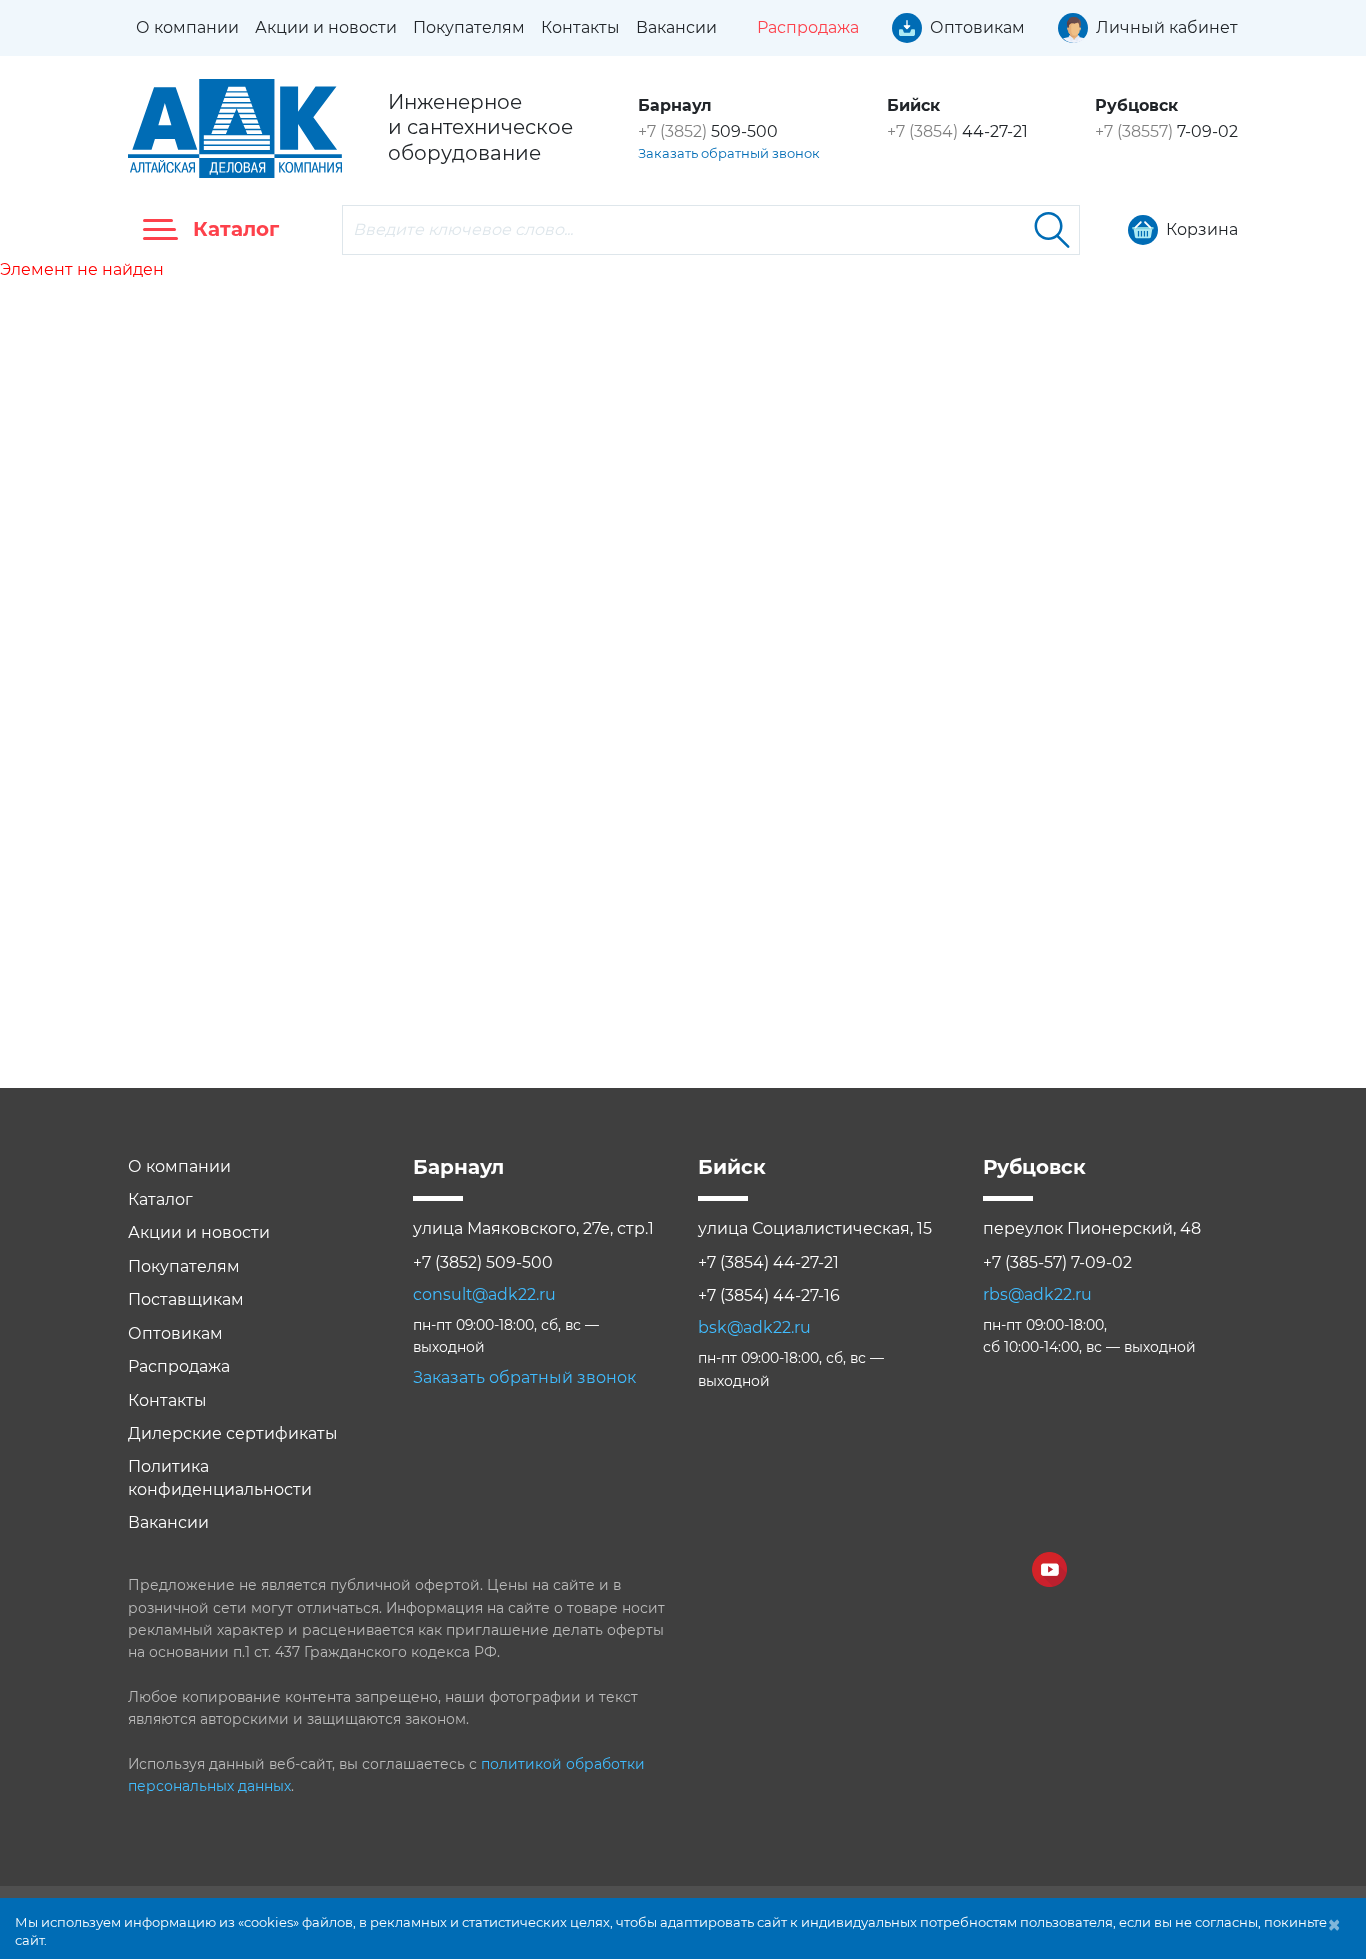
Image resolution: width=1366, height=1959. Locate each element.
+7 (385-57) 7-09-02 (1057, 1262)
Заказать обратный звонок (729, 153)
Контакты (580, 27)
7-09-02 (1166, 131)
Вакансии (676, 27)
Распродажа (179, 1366)
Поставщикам (186, 1299)
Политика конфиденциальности (220, 1477)
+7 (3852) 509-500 (483, 1262)
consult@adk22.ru (484, 1294)
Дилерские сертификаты (233, 1433)
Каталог (160, 1199)
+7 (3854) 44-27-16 (769, 1295)
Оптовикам (175, 1333)
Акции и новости (326, 27)
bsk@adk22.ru (754, 1327)
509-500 (708, 131)
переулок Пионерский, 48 (1092, 1228)
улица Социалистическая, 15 (815, 1228)
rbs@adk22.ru (1037, 1294)
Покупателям (469, 27)
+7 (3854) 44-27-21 (768, 1262)
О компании (187, 27)
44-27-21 (957, 131)
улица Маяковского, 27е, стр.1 (533, 1228)
